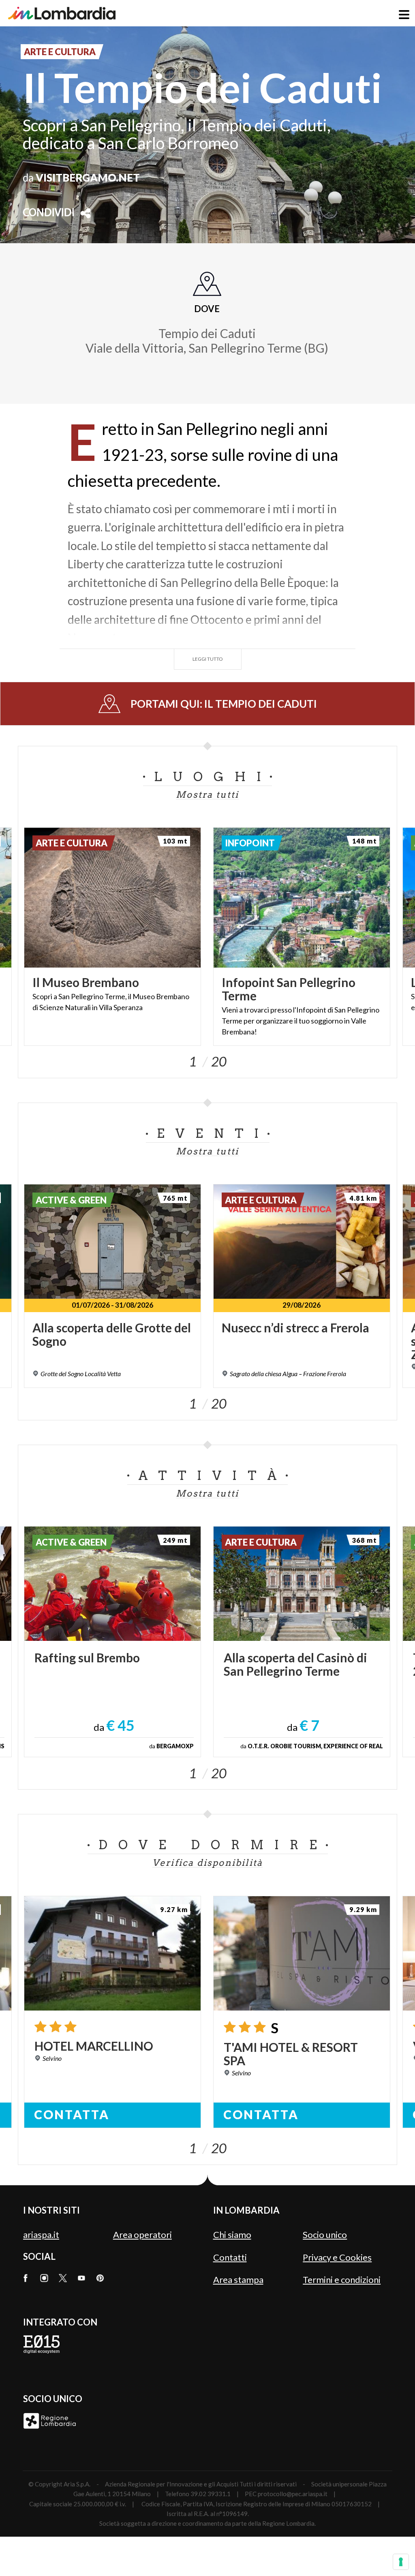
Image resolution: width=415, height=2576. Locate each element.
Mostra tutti (207, 794)
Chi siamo (232, 2234)
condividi (49, 213)
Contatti (230, 2257)
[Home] (62, 13)
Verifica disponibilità (207, 1863)
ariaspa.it (41, 2234)
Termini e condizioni (342, 2279)
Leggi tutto (208, 659)
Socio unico (325, 2234)
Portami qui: (224, 704)
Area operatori (142, 2234)
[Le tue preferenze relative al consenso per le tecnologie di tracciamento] (401, 2562)
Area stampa (238, 2279)
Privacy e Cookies (337, 2257)
